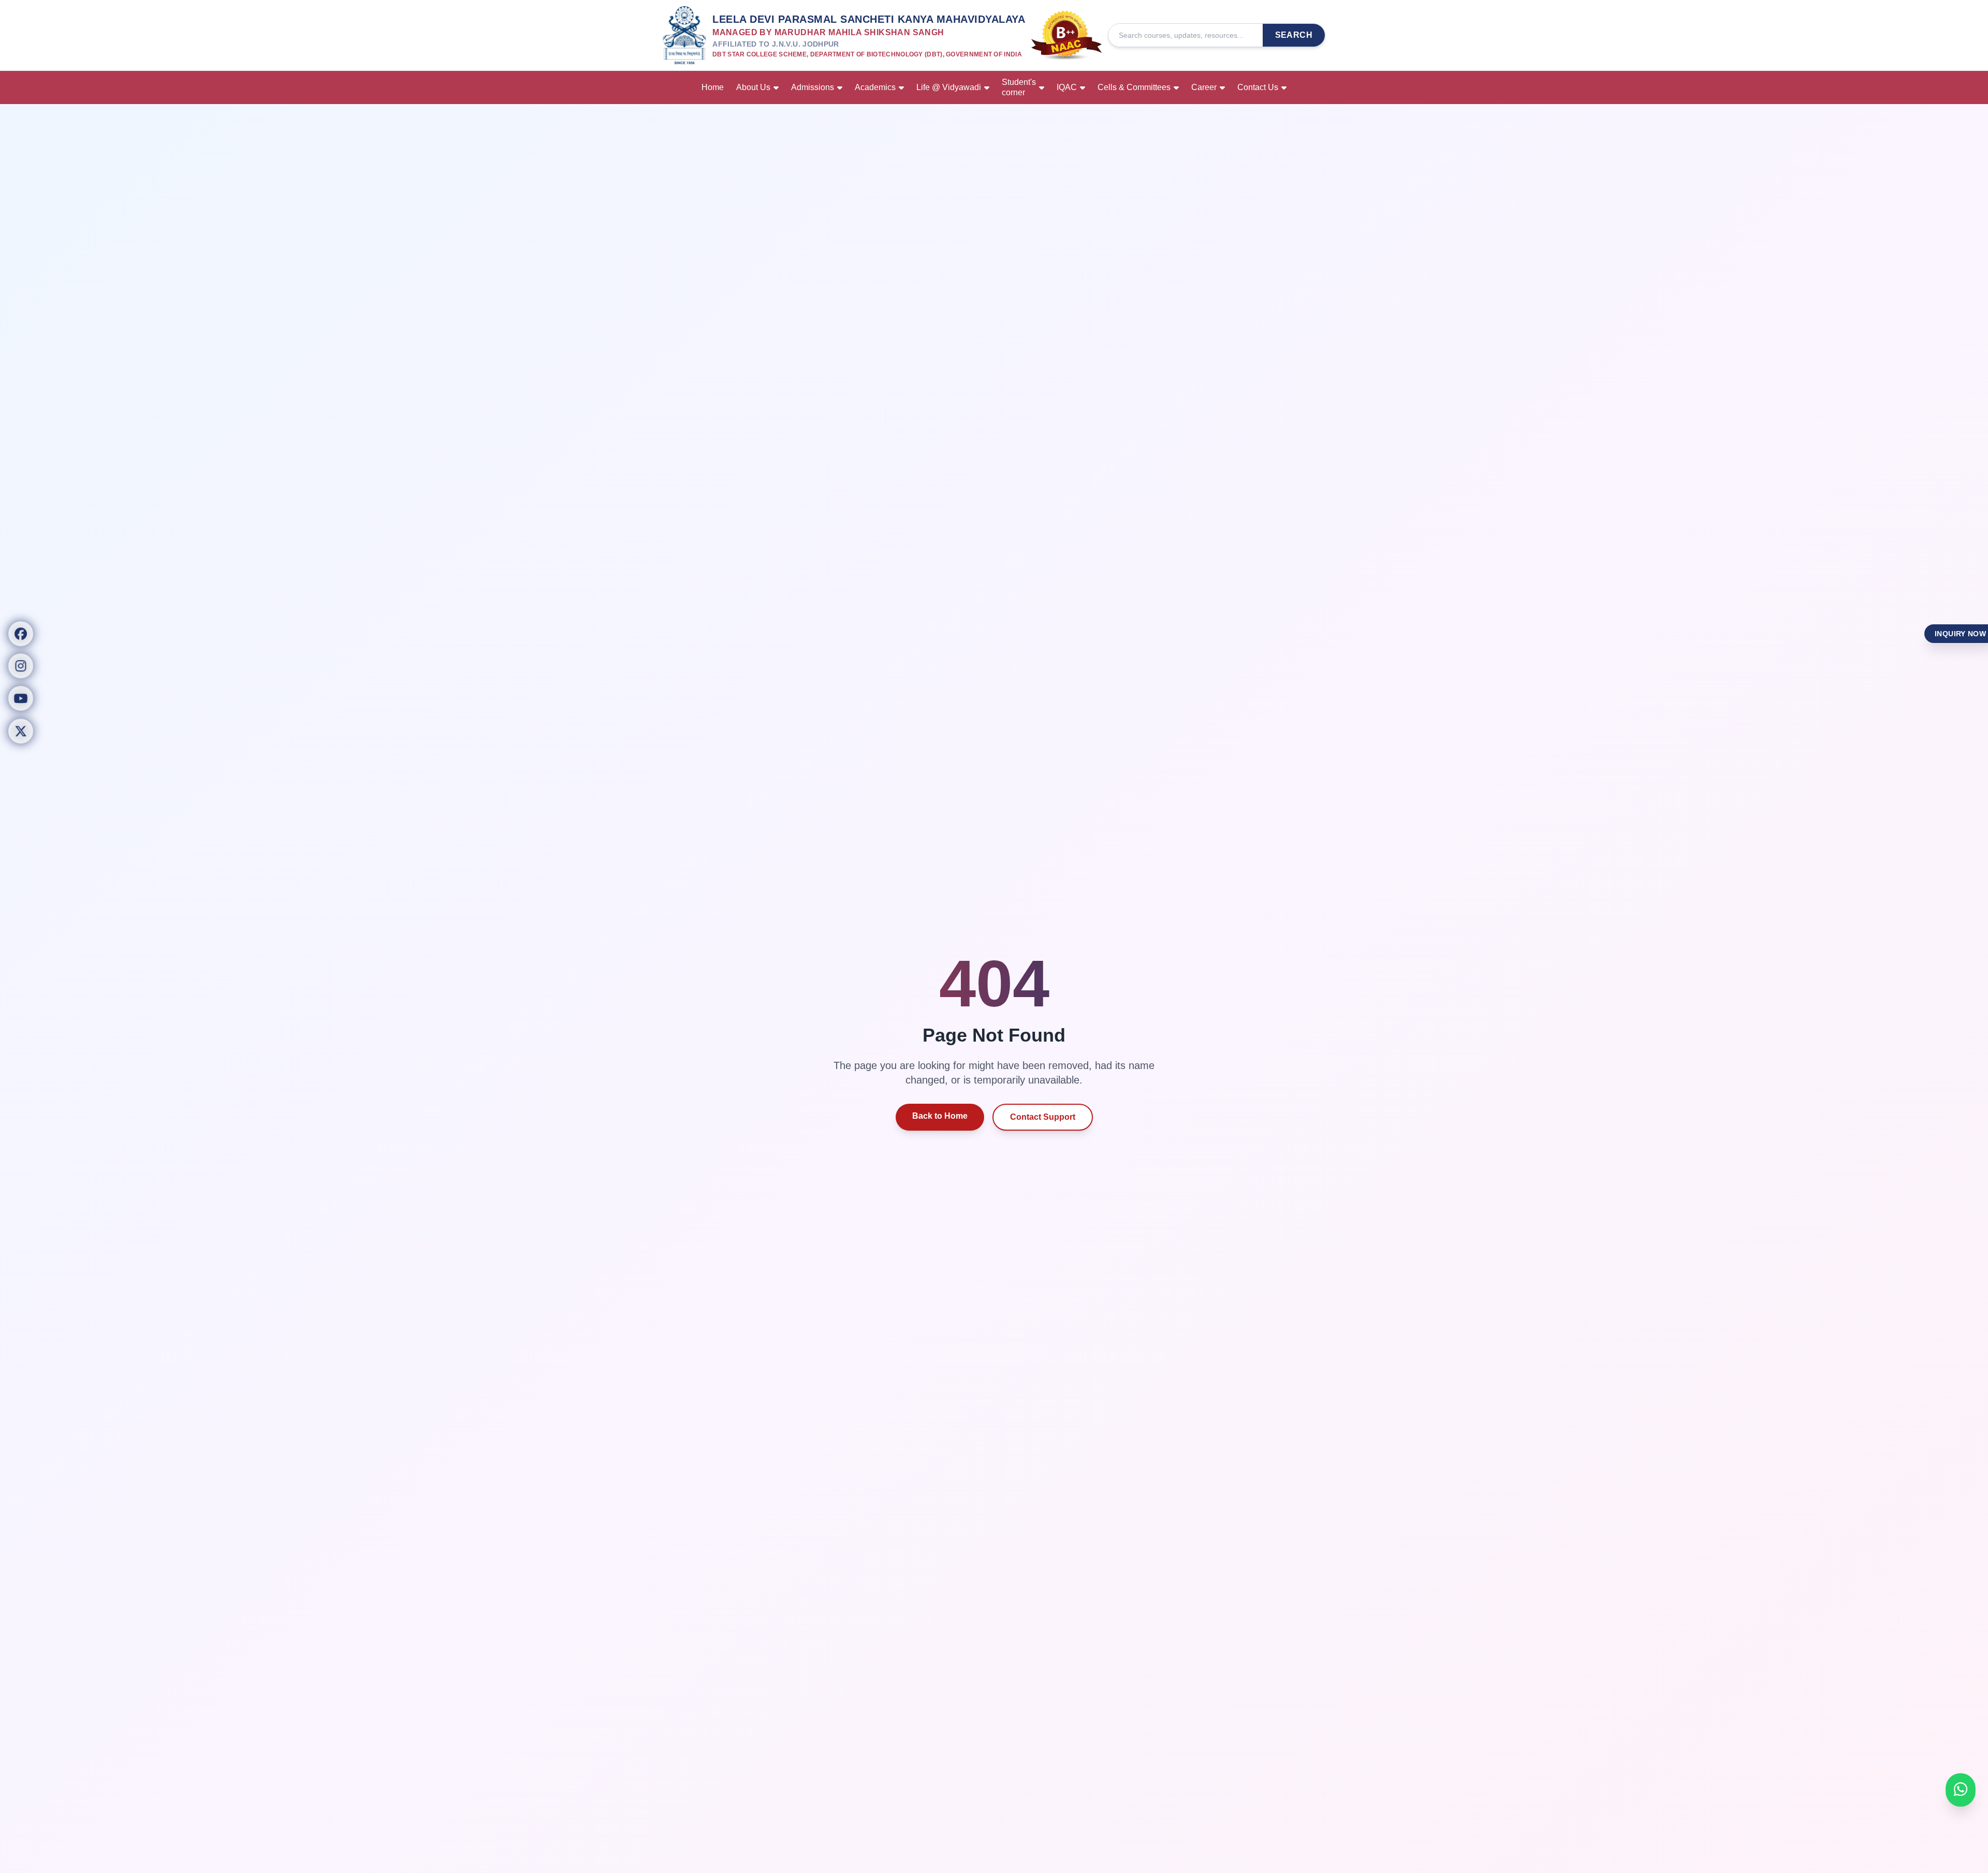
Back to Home (940, 1116)
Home (713, 87)
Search (1294, 35)
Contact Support (1043, 1117)
